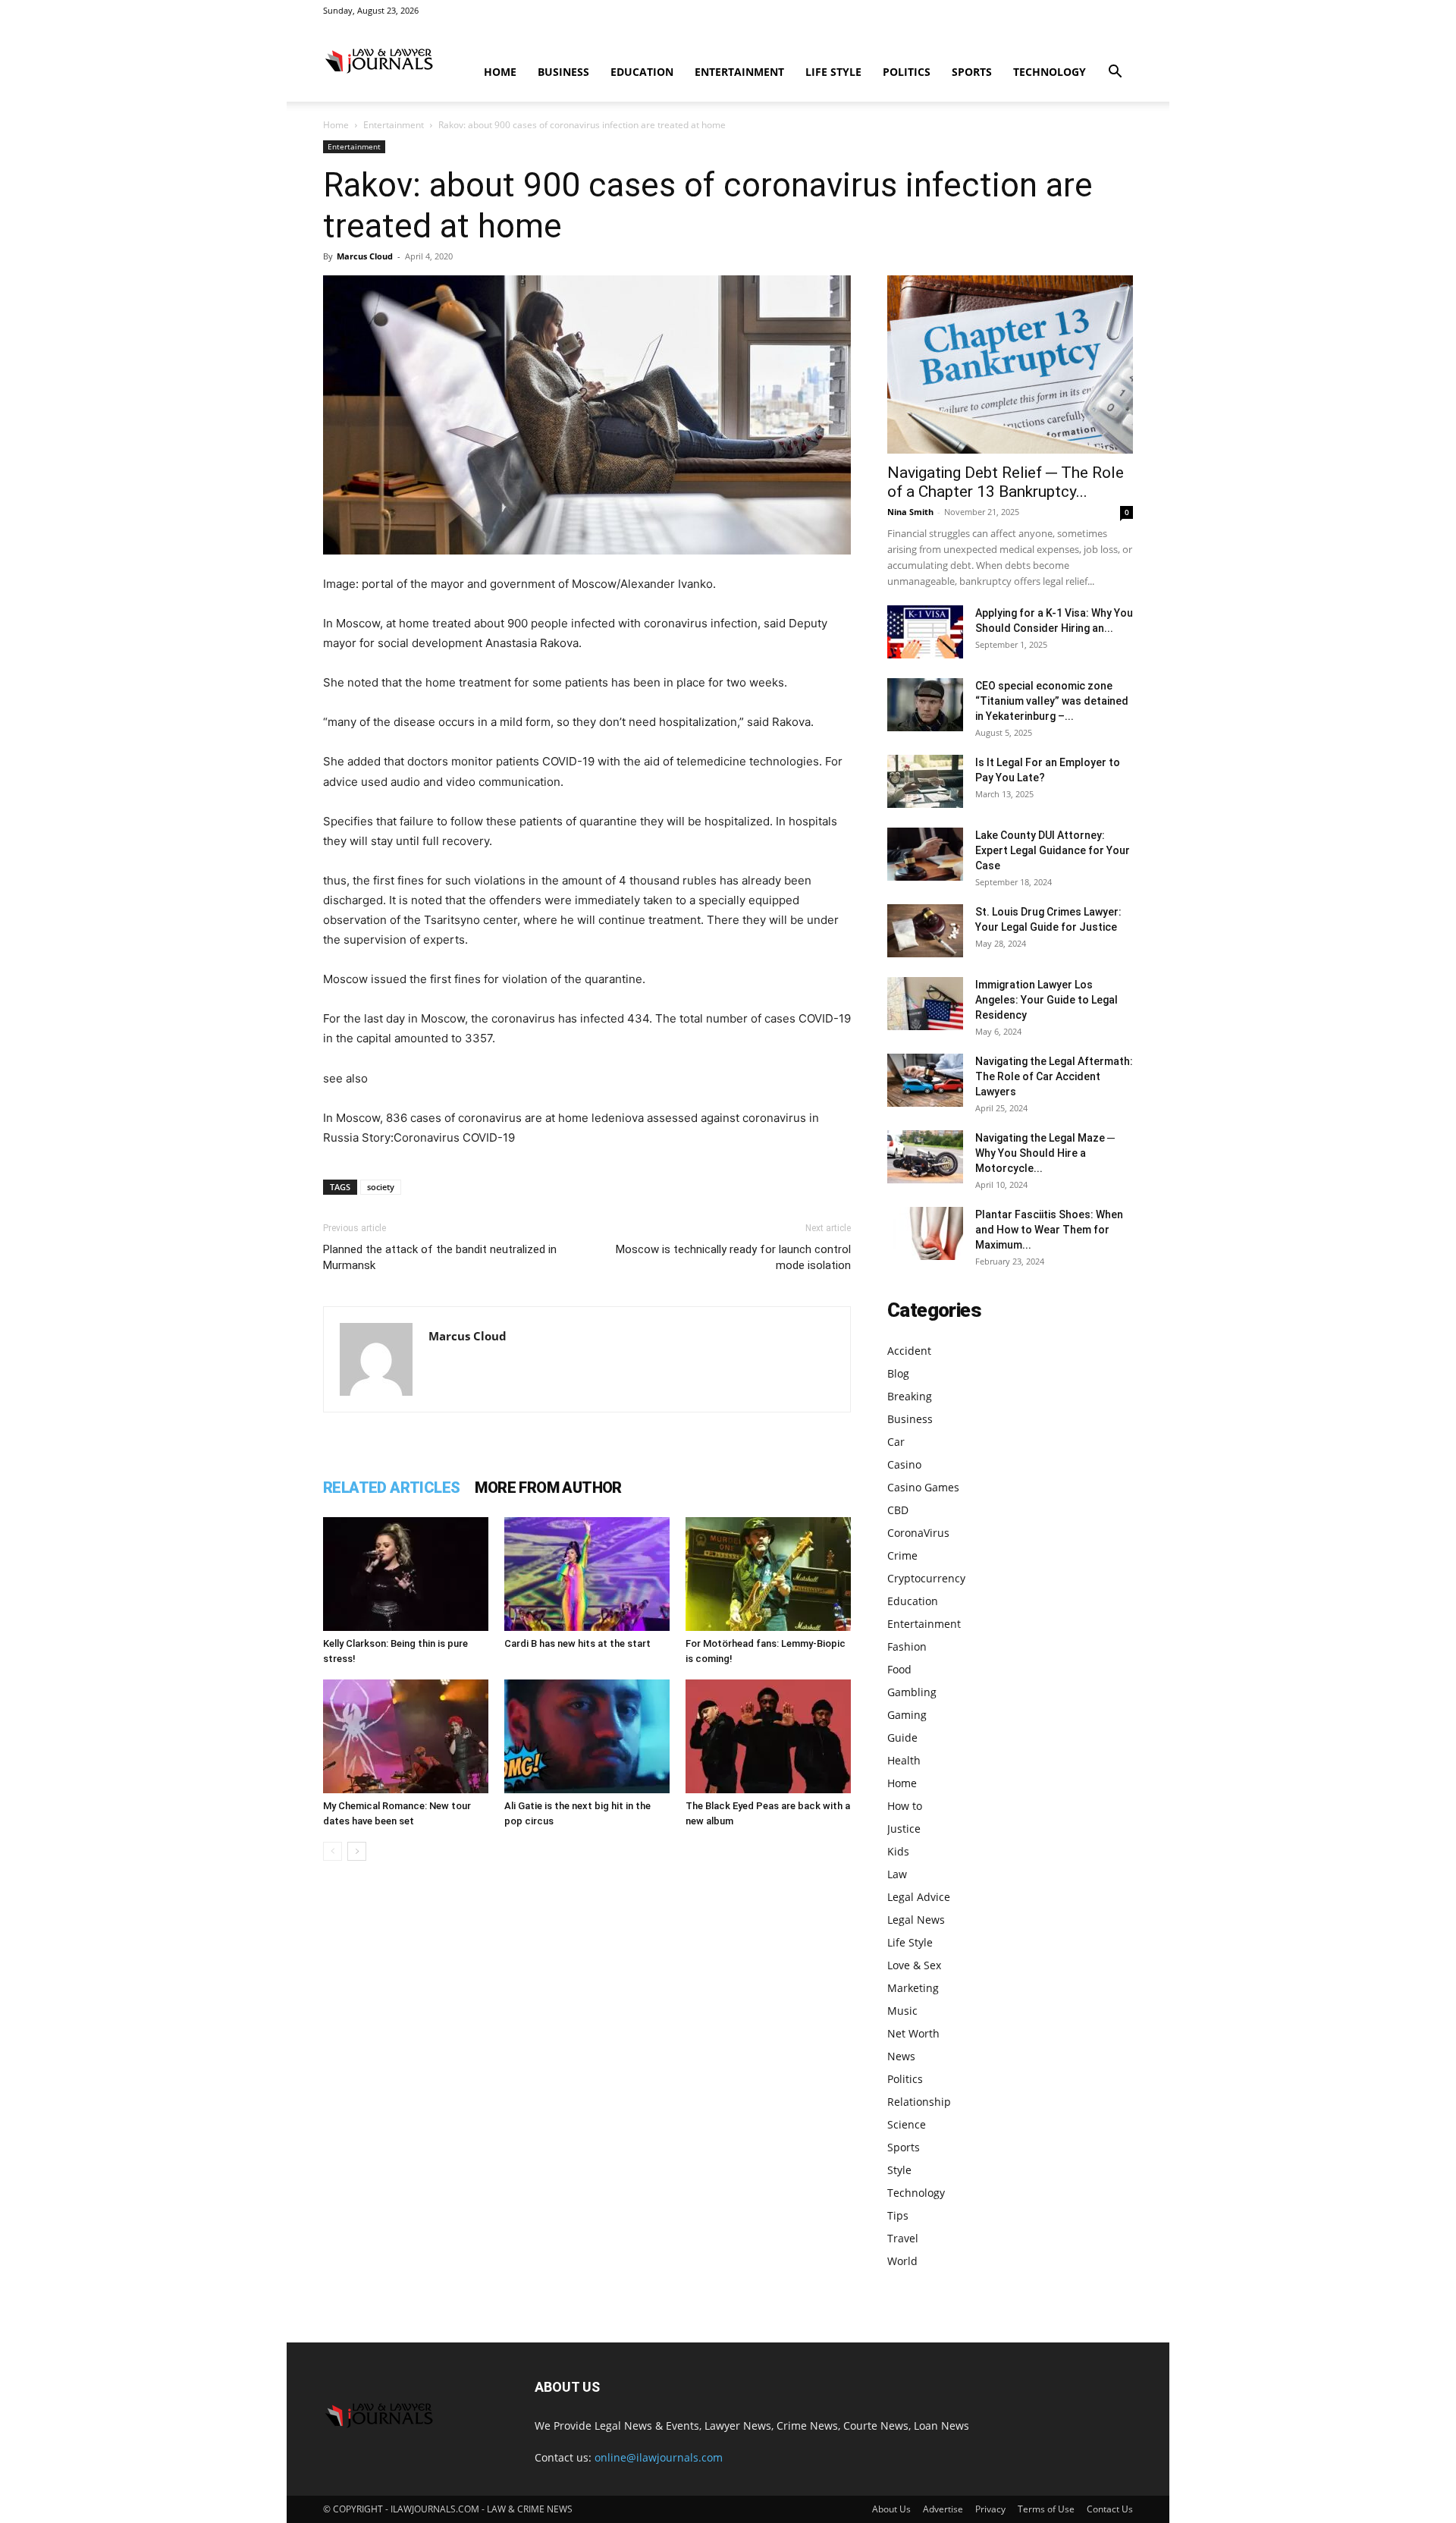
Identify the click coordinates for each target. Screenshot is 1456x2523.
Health (904, 1760)
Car (896, 1442)
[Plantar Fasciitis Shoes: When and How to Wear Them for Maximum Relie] (925, 1233)
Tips (898, 2215)
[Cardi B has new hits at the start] (587, 1574)
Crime (902, 1555)
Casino (904, 1464)
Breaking (910, 1396)
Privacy (990, 2509)
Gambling (912, 1692)
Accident (909, 1351)
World (902, 2261)
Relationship (919, 2102)
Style (899, 2170)
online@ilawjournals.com (659, 2457)
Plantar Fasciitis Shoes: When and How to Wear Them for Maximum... (1049, 1230)
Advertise (943, 2509)
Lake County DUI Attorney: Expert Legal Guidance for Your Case (1053, 850)
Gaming (907, 1715)
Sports (972, 72)
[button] (1115, 73)
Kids (898, 1851)
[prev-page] (333, 1851)
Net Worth (913, 2033)
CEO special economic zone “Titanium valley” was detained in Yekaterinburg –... (1052, 701)
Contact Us (1110, 2509)
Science (907, 2124)
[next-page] (357, 1851)
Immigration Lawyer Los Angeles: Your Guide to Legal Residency (1046, 1000)
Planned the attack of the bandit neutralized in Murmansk (440, 1257)
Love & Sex (914, 1965)
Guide (902, 1738)
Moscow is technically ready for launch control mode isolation (733, 1257)
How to (905, 1806)
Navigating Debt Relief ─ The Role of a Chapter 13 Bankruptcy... (1006, 482)
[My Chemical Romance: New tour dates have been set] (406, 1736)
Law (897, 1874)
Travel (903, 2238)
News (901, 2056)
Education (642, 72)
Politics (907, 72)
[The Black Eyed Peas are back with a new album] (768, 1736)
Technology (1050, 72)
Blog (898, 1373)
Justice (904, 1829)
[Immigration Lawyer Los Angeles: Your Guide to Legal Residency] (925, 1004)
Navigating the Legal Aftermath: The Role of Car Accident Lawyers (1054, 1076)
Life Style (833, 72)
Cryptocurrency (926, 1578)
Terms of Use (1046, 2509)
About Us (891, 2509)
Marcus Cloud (365, 256)
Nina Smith (910, 512)
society (381, 1187)
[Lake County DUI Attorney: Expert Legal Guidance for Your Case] (925, 854)
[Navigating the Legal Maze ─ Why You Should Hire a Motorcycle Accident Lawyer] (925, 1157)
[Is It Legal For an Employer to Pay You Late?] (925, 781)
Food (899, 1669)
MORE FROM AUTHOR (548, 1488)
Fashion (907, 1646)
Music (902, 2011)
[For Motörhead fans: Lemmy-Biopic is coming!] (768, 1574)
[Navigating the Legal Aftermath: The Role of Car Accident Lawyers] (925, 1080)
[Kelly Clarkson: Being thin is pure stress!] (406, 1574)
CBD (898, 1510)
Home (500, 72)
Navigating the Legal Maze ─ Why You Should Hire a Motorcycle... (1045, 1153)
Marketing (913, 1988)
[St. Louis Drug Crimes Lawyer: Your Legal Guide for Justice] (925, 931)
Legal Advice (919, 1897)
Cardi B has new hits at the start (577, 1643)
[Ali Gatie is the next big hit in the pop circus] (587, 1736)
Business (563, 72)
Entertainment (739, 72)
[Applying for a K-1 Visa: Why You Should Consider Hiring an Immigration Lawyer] (925, 632)
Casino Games (923, 1487)
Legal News (916, 1920)
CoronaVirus (918, 1533)
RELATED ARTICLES (391, 1488)
